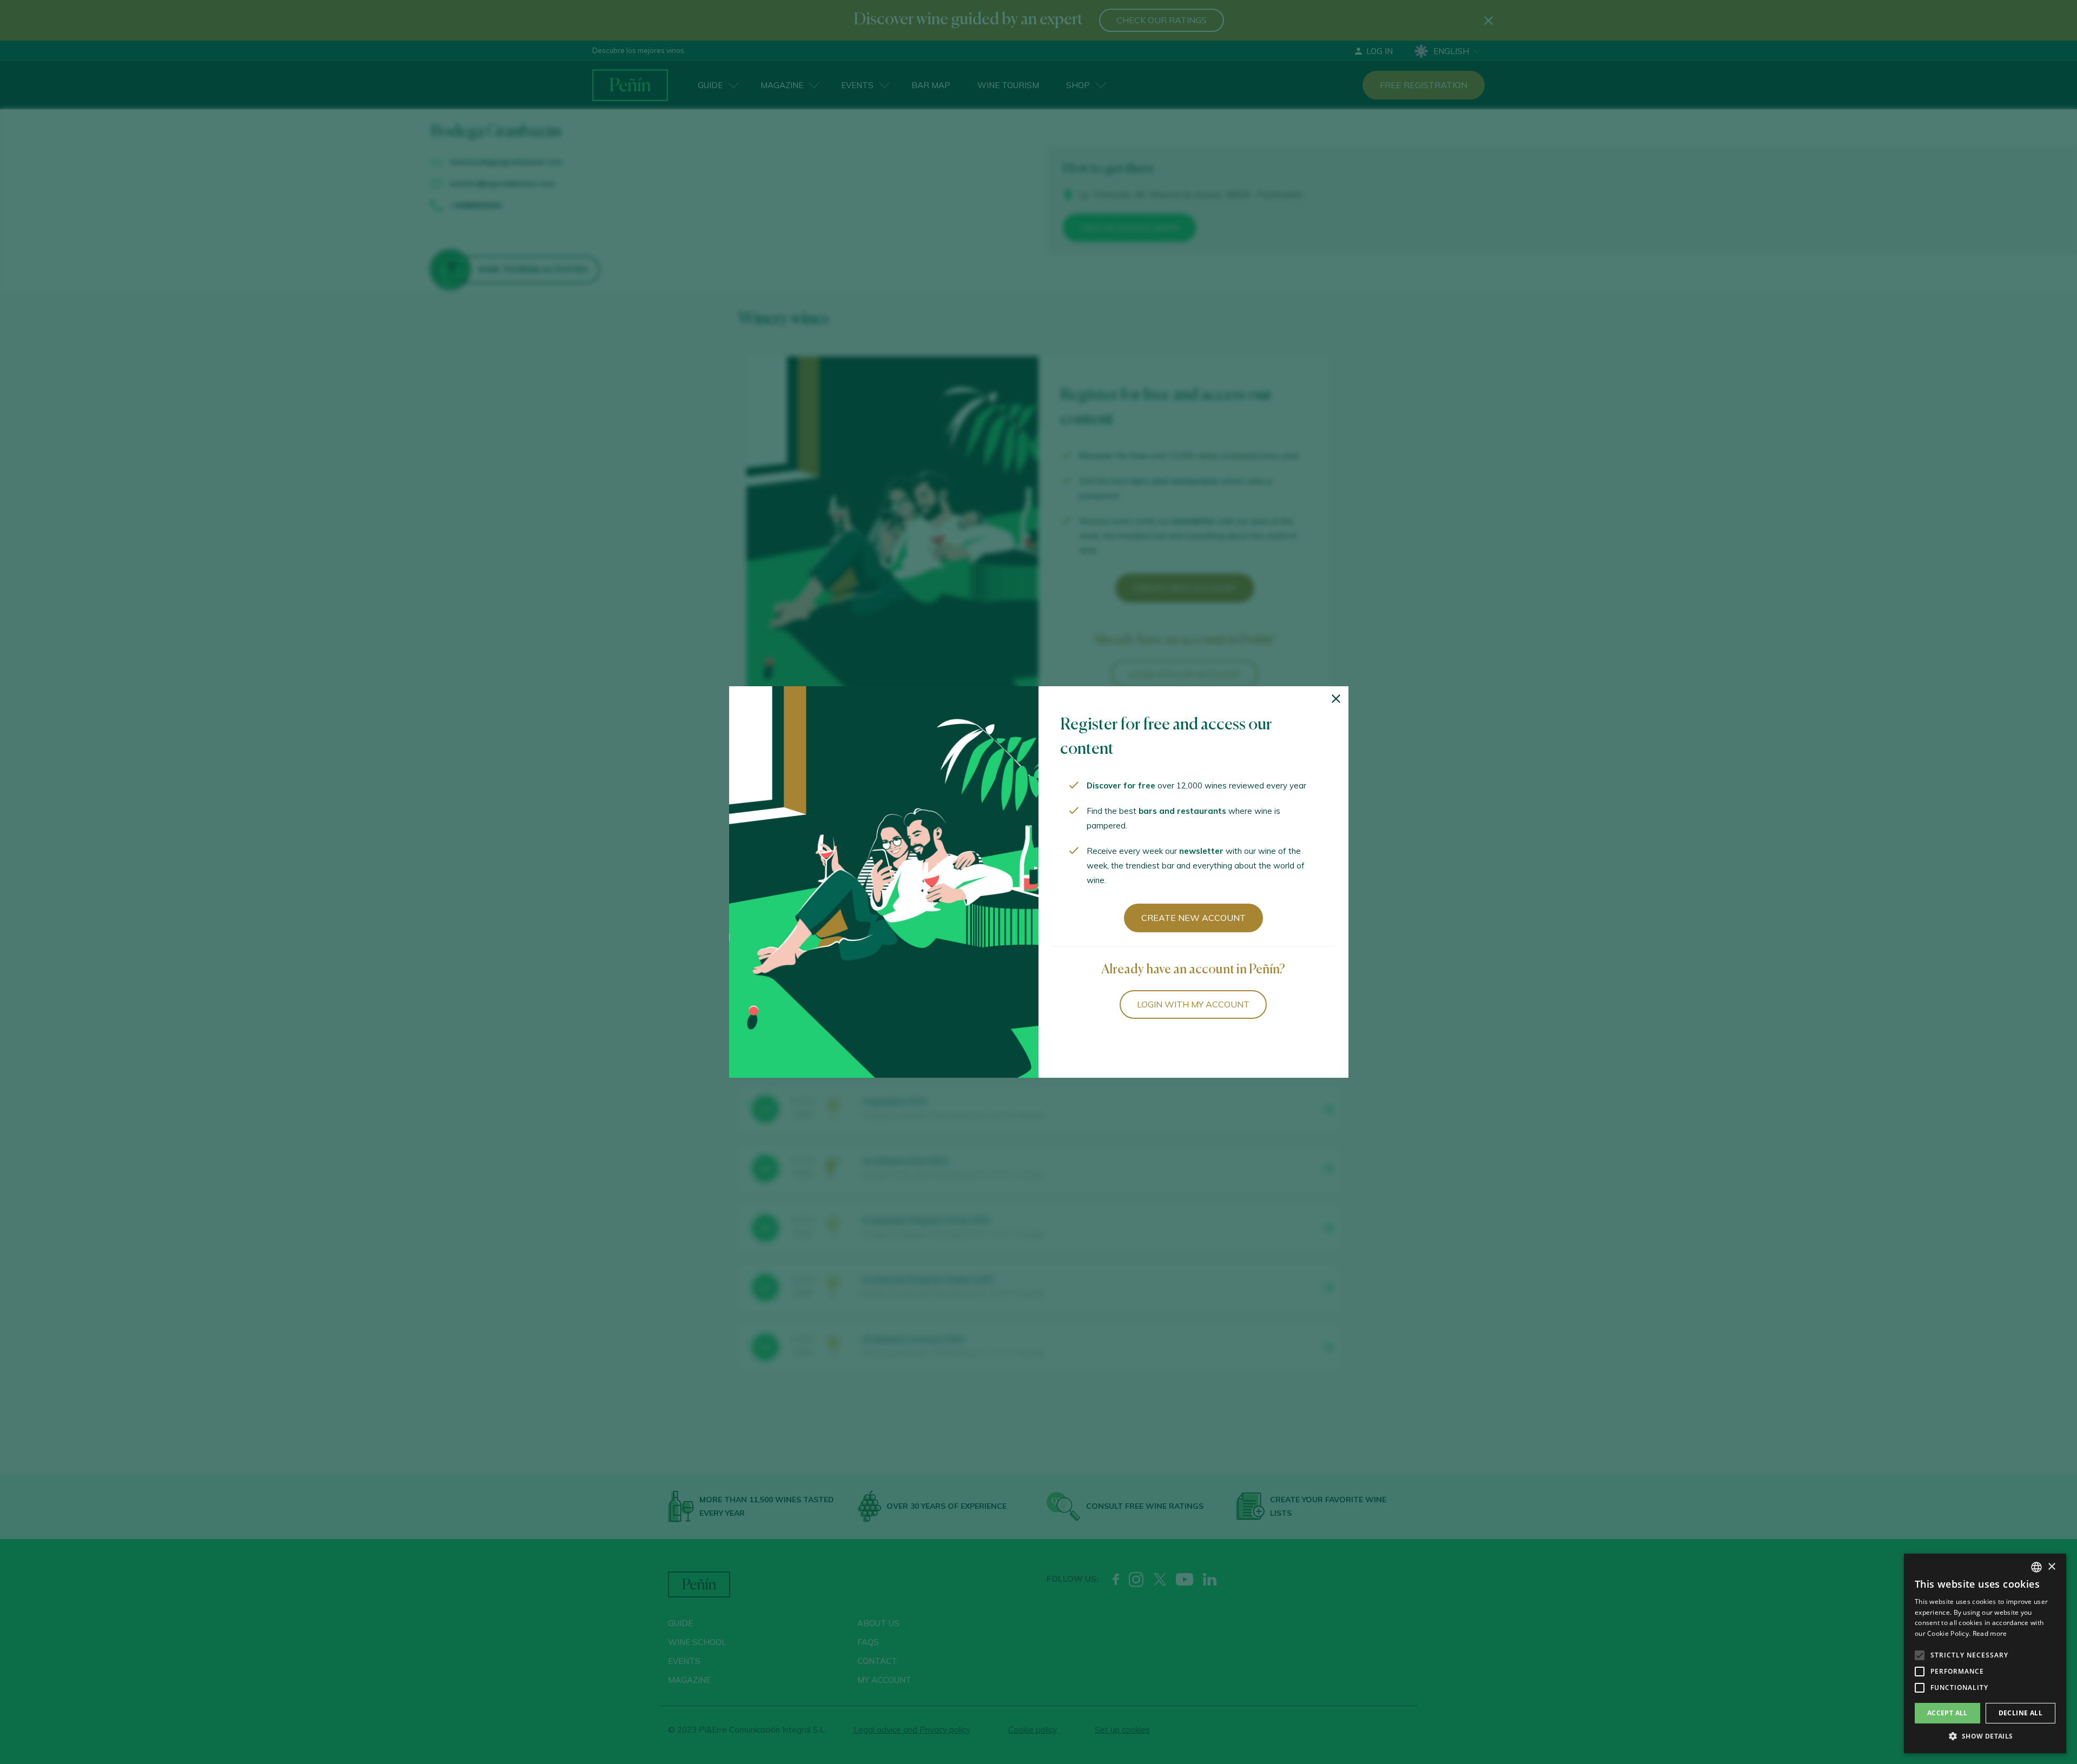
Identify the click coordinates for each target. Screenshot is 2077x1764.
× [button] (2051, 1567)
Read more (1990, 1633)
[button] (1985, 1736)
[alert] (1985, 1653)
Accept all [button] (1947, 1713)
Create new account (1193, 918)
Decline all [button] (2020, 1713)
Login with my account (1193, 1004)
